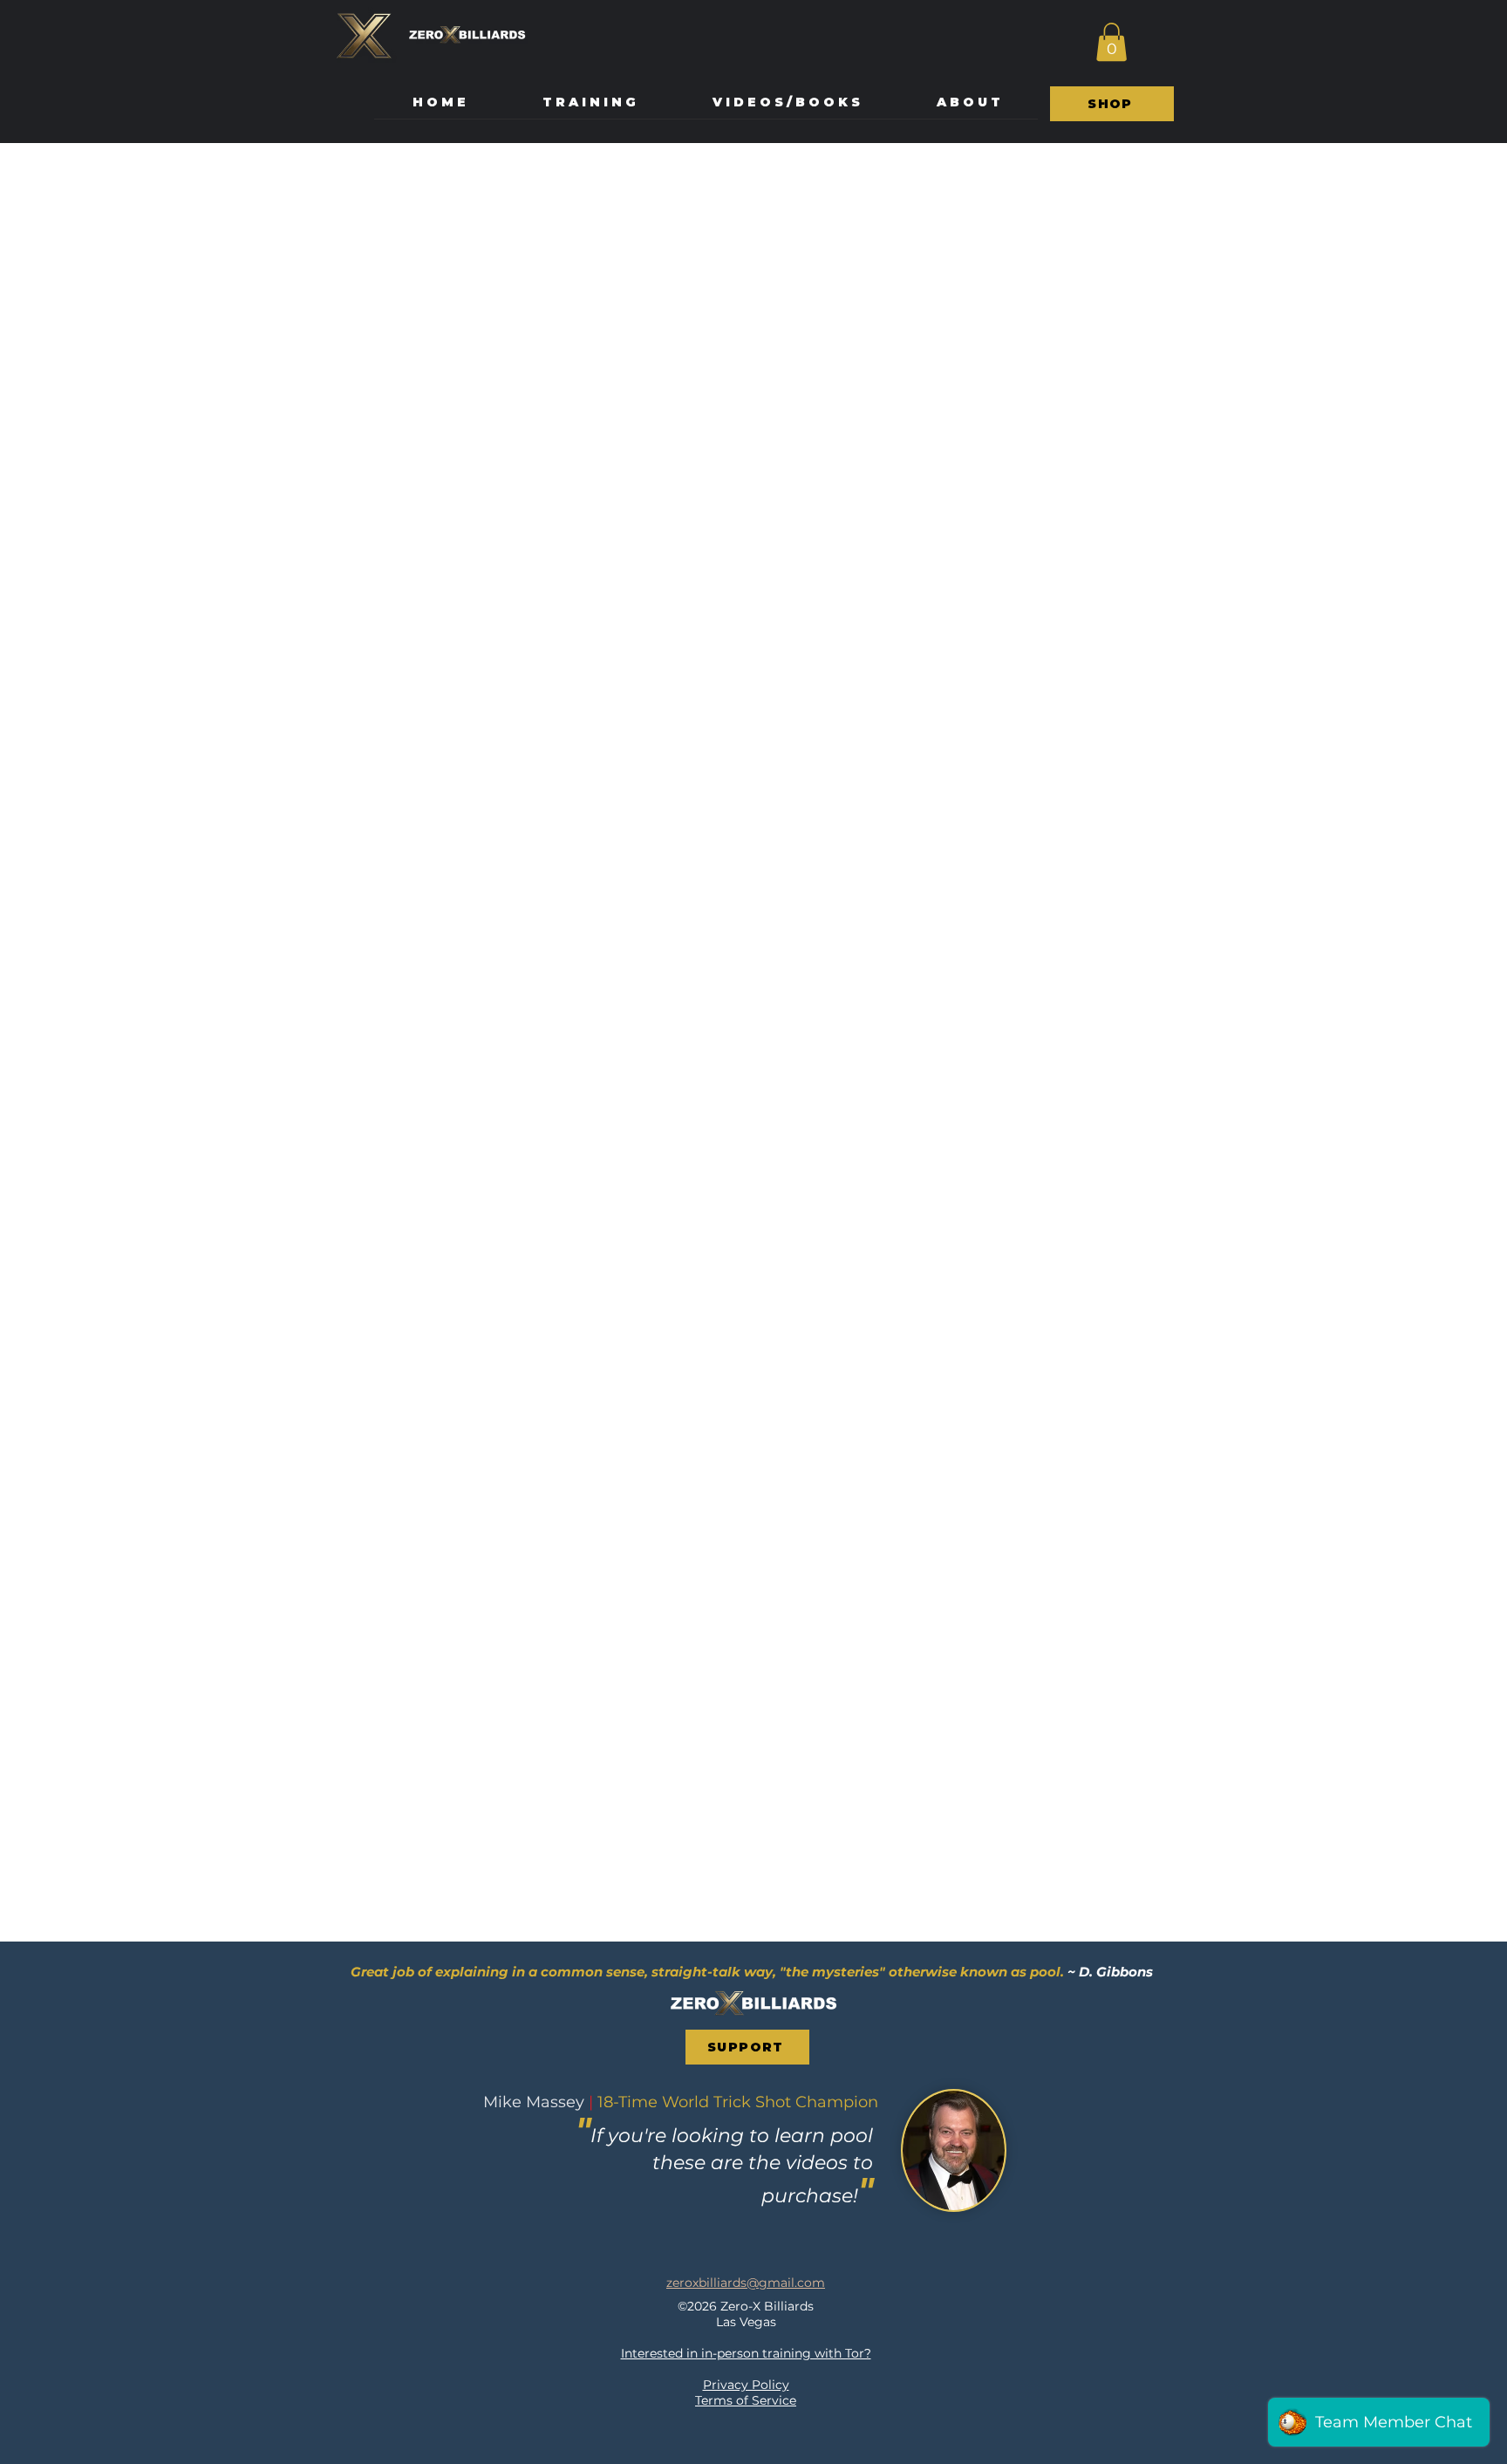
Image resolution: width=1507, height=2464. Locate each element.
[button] (1111, 42)
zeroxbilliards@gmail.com (746, 2283)
